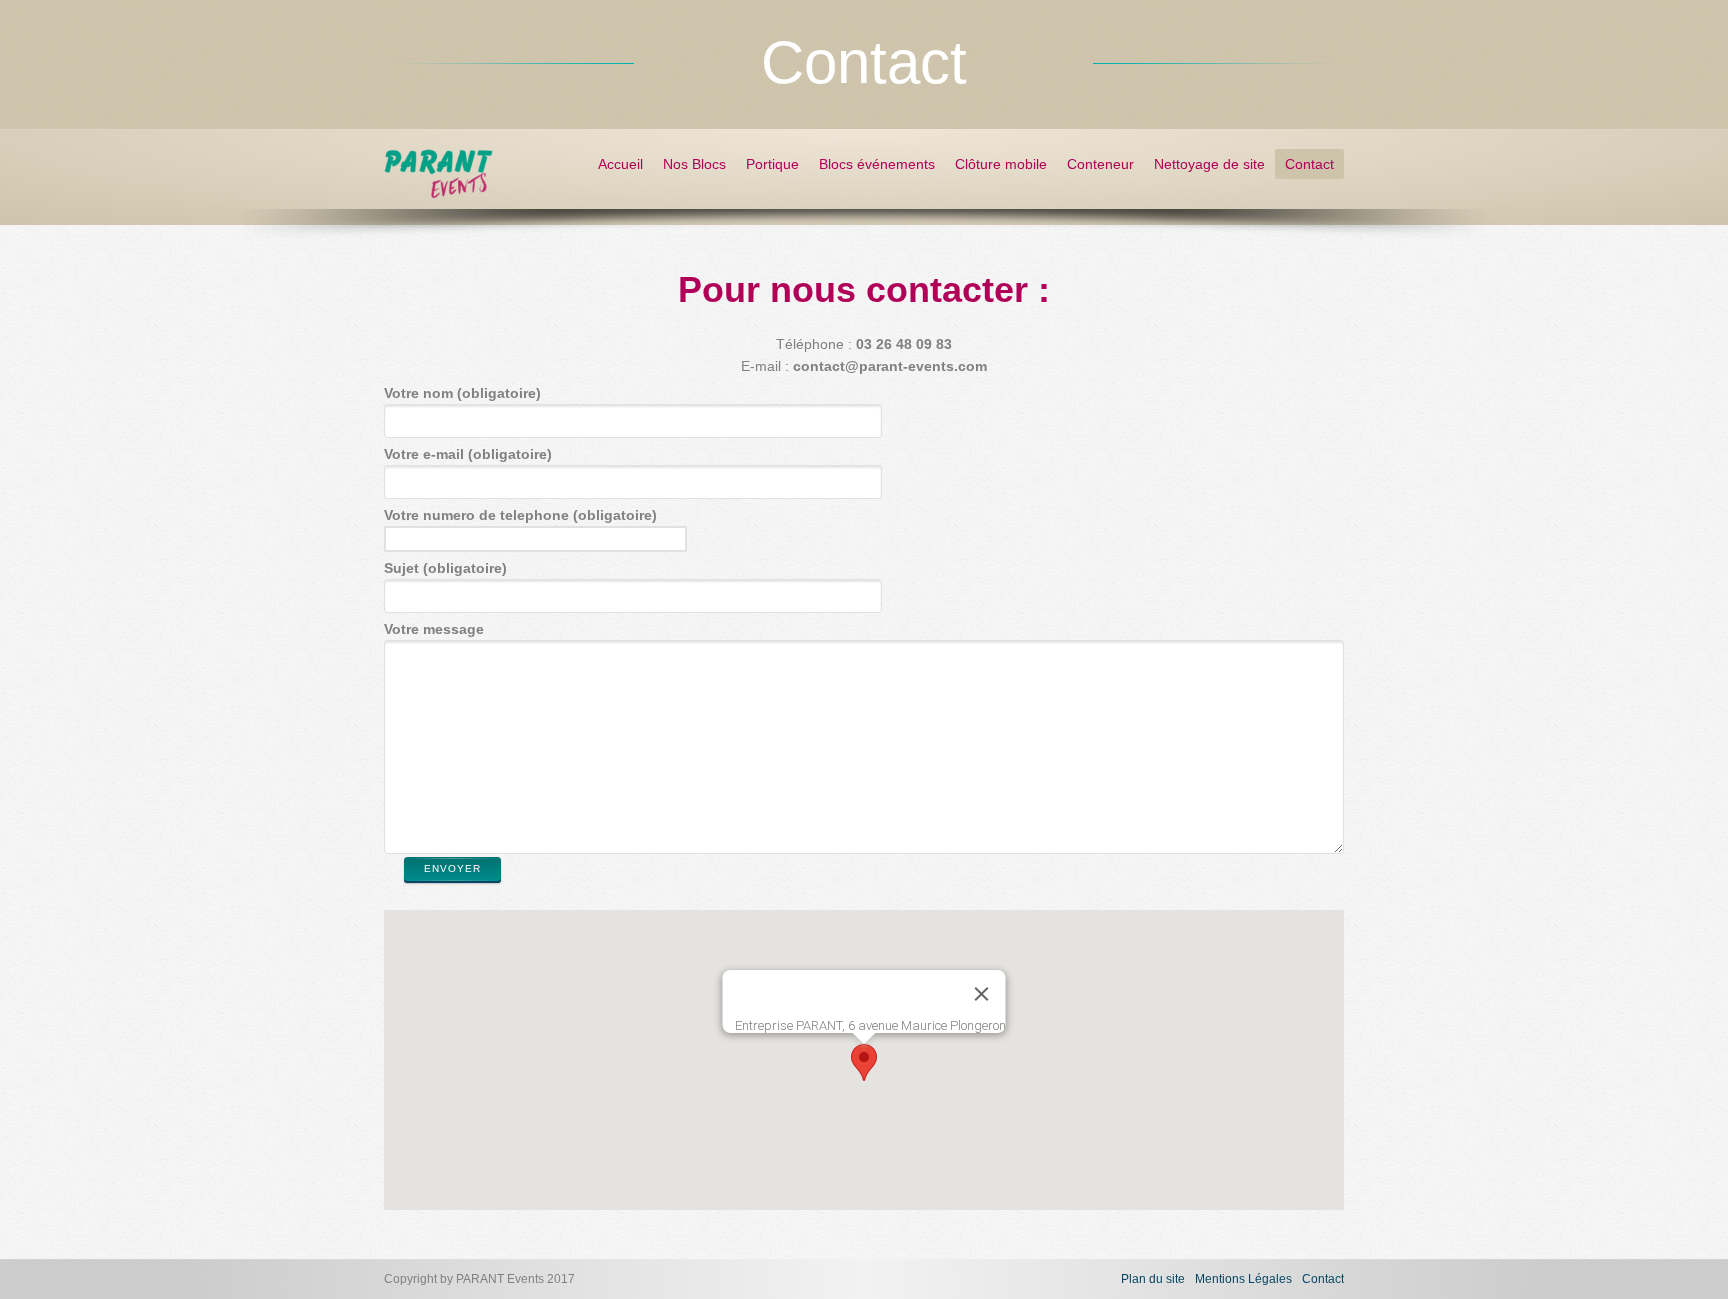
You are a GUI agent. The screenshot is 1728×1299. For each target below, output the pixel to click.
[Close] (982, 994)
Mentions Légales (1243, 1279)
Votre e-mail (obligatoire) (468, 454)
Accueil (620, 164)
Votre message (434, 629)
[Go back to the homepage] (438, 190)
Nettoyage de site (1209, 164)
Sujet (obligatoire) (445, 568)
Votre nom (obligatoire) (462, 393)
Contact (1309, 164)
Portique (772, 164)
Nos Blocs (694, 164)
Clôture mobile (1001, 164)
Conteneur (1100, 164)
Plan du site (1153, 1279)
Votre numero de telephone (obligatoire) (520, 515)
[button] (864, 1062)
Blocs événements (877, 164)
